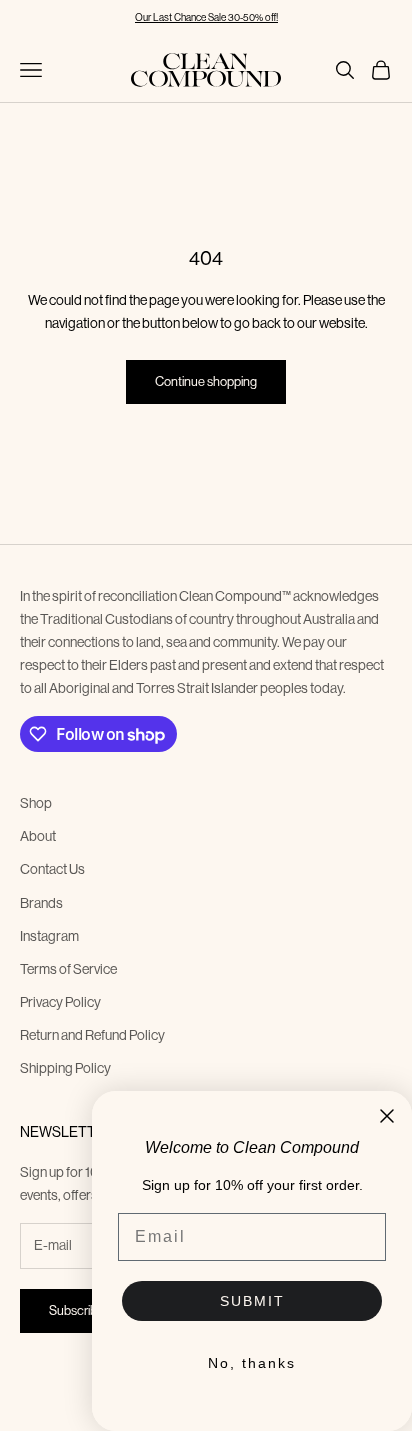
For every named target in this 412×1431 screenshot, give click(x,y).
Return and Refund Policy (92, 1035)
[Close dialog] (387, 1116)
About (38, 836)
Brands (41, 903)
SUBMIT (252, 1301)
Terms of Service (68, 969)
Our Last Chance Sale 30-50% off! (206, 17)
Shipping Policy (65, 1068)
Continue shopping (206, 381)
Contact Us (52, 869)
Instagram (49, 936)
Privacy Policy (60, 1002)
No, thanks (252, 1363)
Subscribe (76, 1310)
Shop (36, 803)
